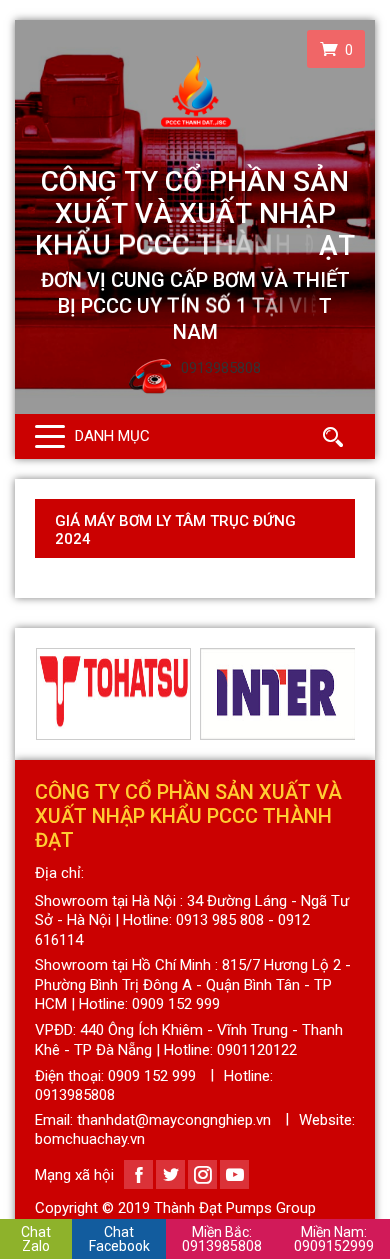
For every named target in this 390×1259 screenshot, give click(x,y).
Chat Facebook (119, 1239)
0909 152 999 (152, 1076)
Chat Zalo (36, 1239)
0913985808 (222, 1239)
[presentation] (47, 694)
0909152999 (334, 1239)
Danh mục (112, 436)
